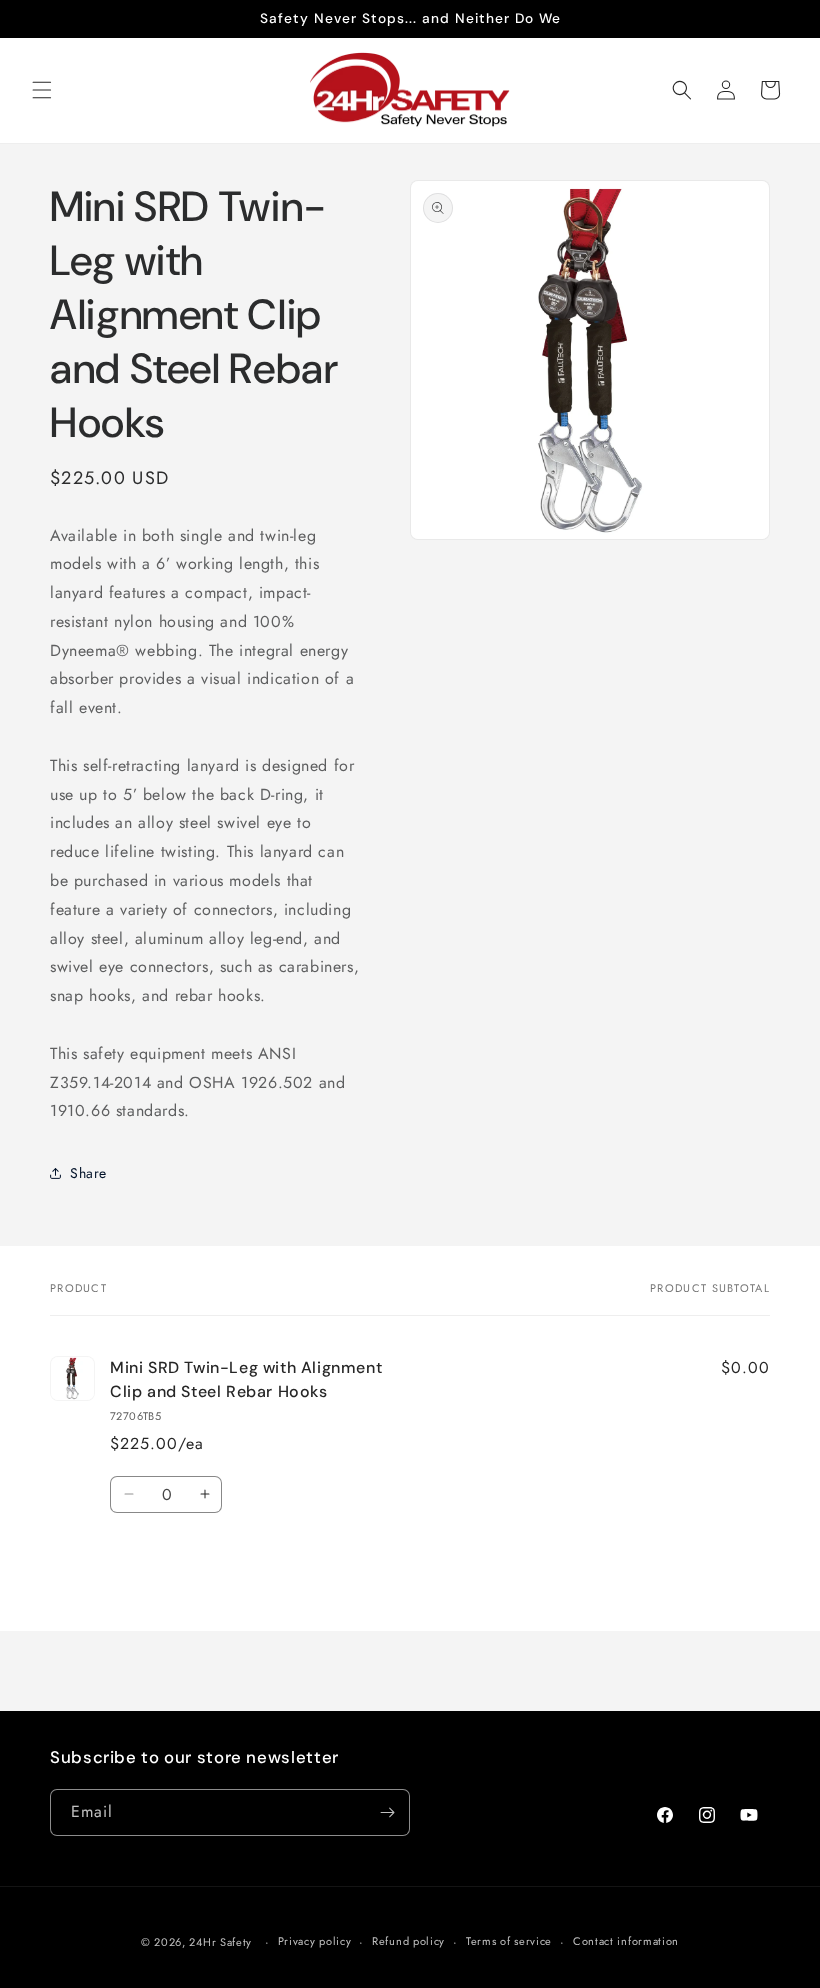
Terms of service (509, 1941)
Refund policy (408, 1941)
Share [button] (88, 1173)
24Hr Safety (220, 1942)
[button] (42, 90)
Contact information (626, 1941)
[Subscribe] (387, 1812)
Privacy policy (315, 1941)
